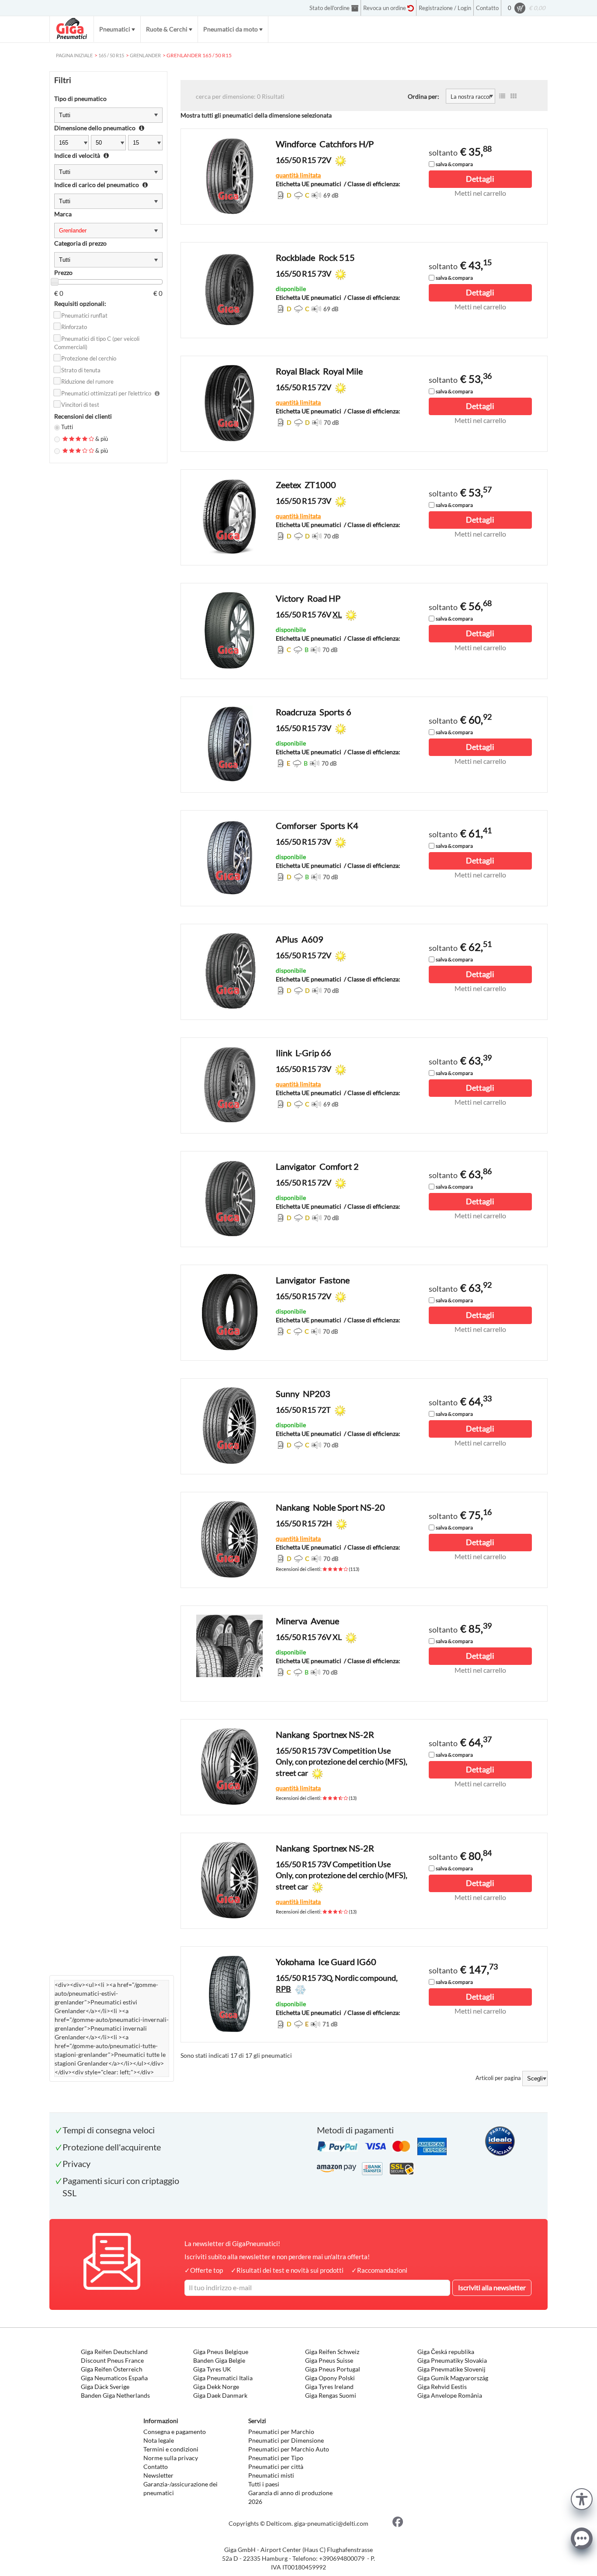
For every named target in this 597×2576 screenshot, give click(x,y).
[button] (582, 2498)
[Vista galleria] (514, 96)
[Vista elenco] (502, 96)
